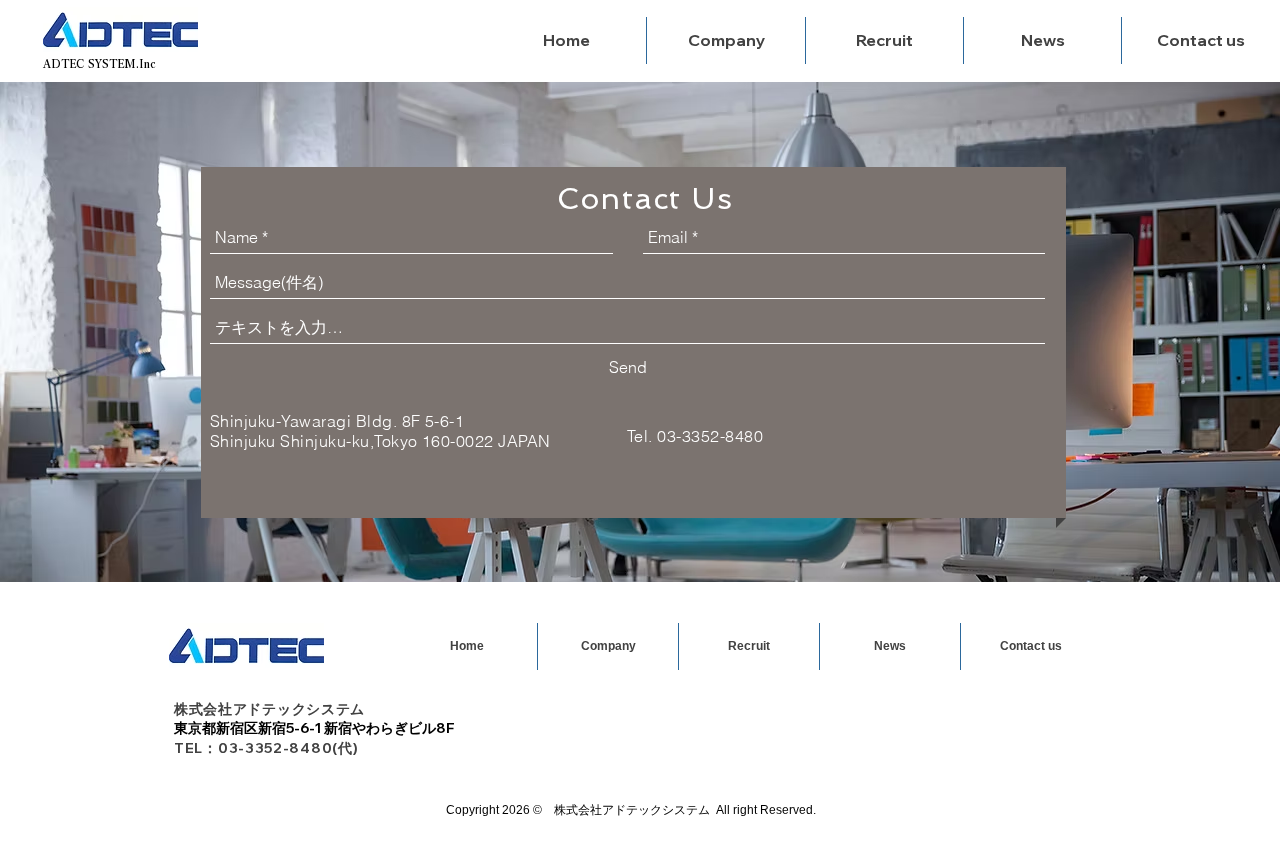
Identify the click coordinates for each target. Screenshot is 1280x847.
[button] (884, 40)
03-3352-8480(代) (292, 748)
